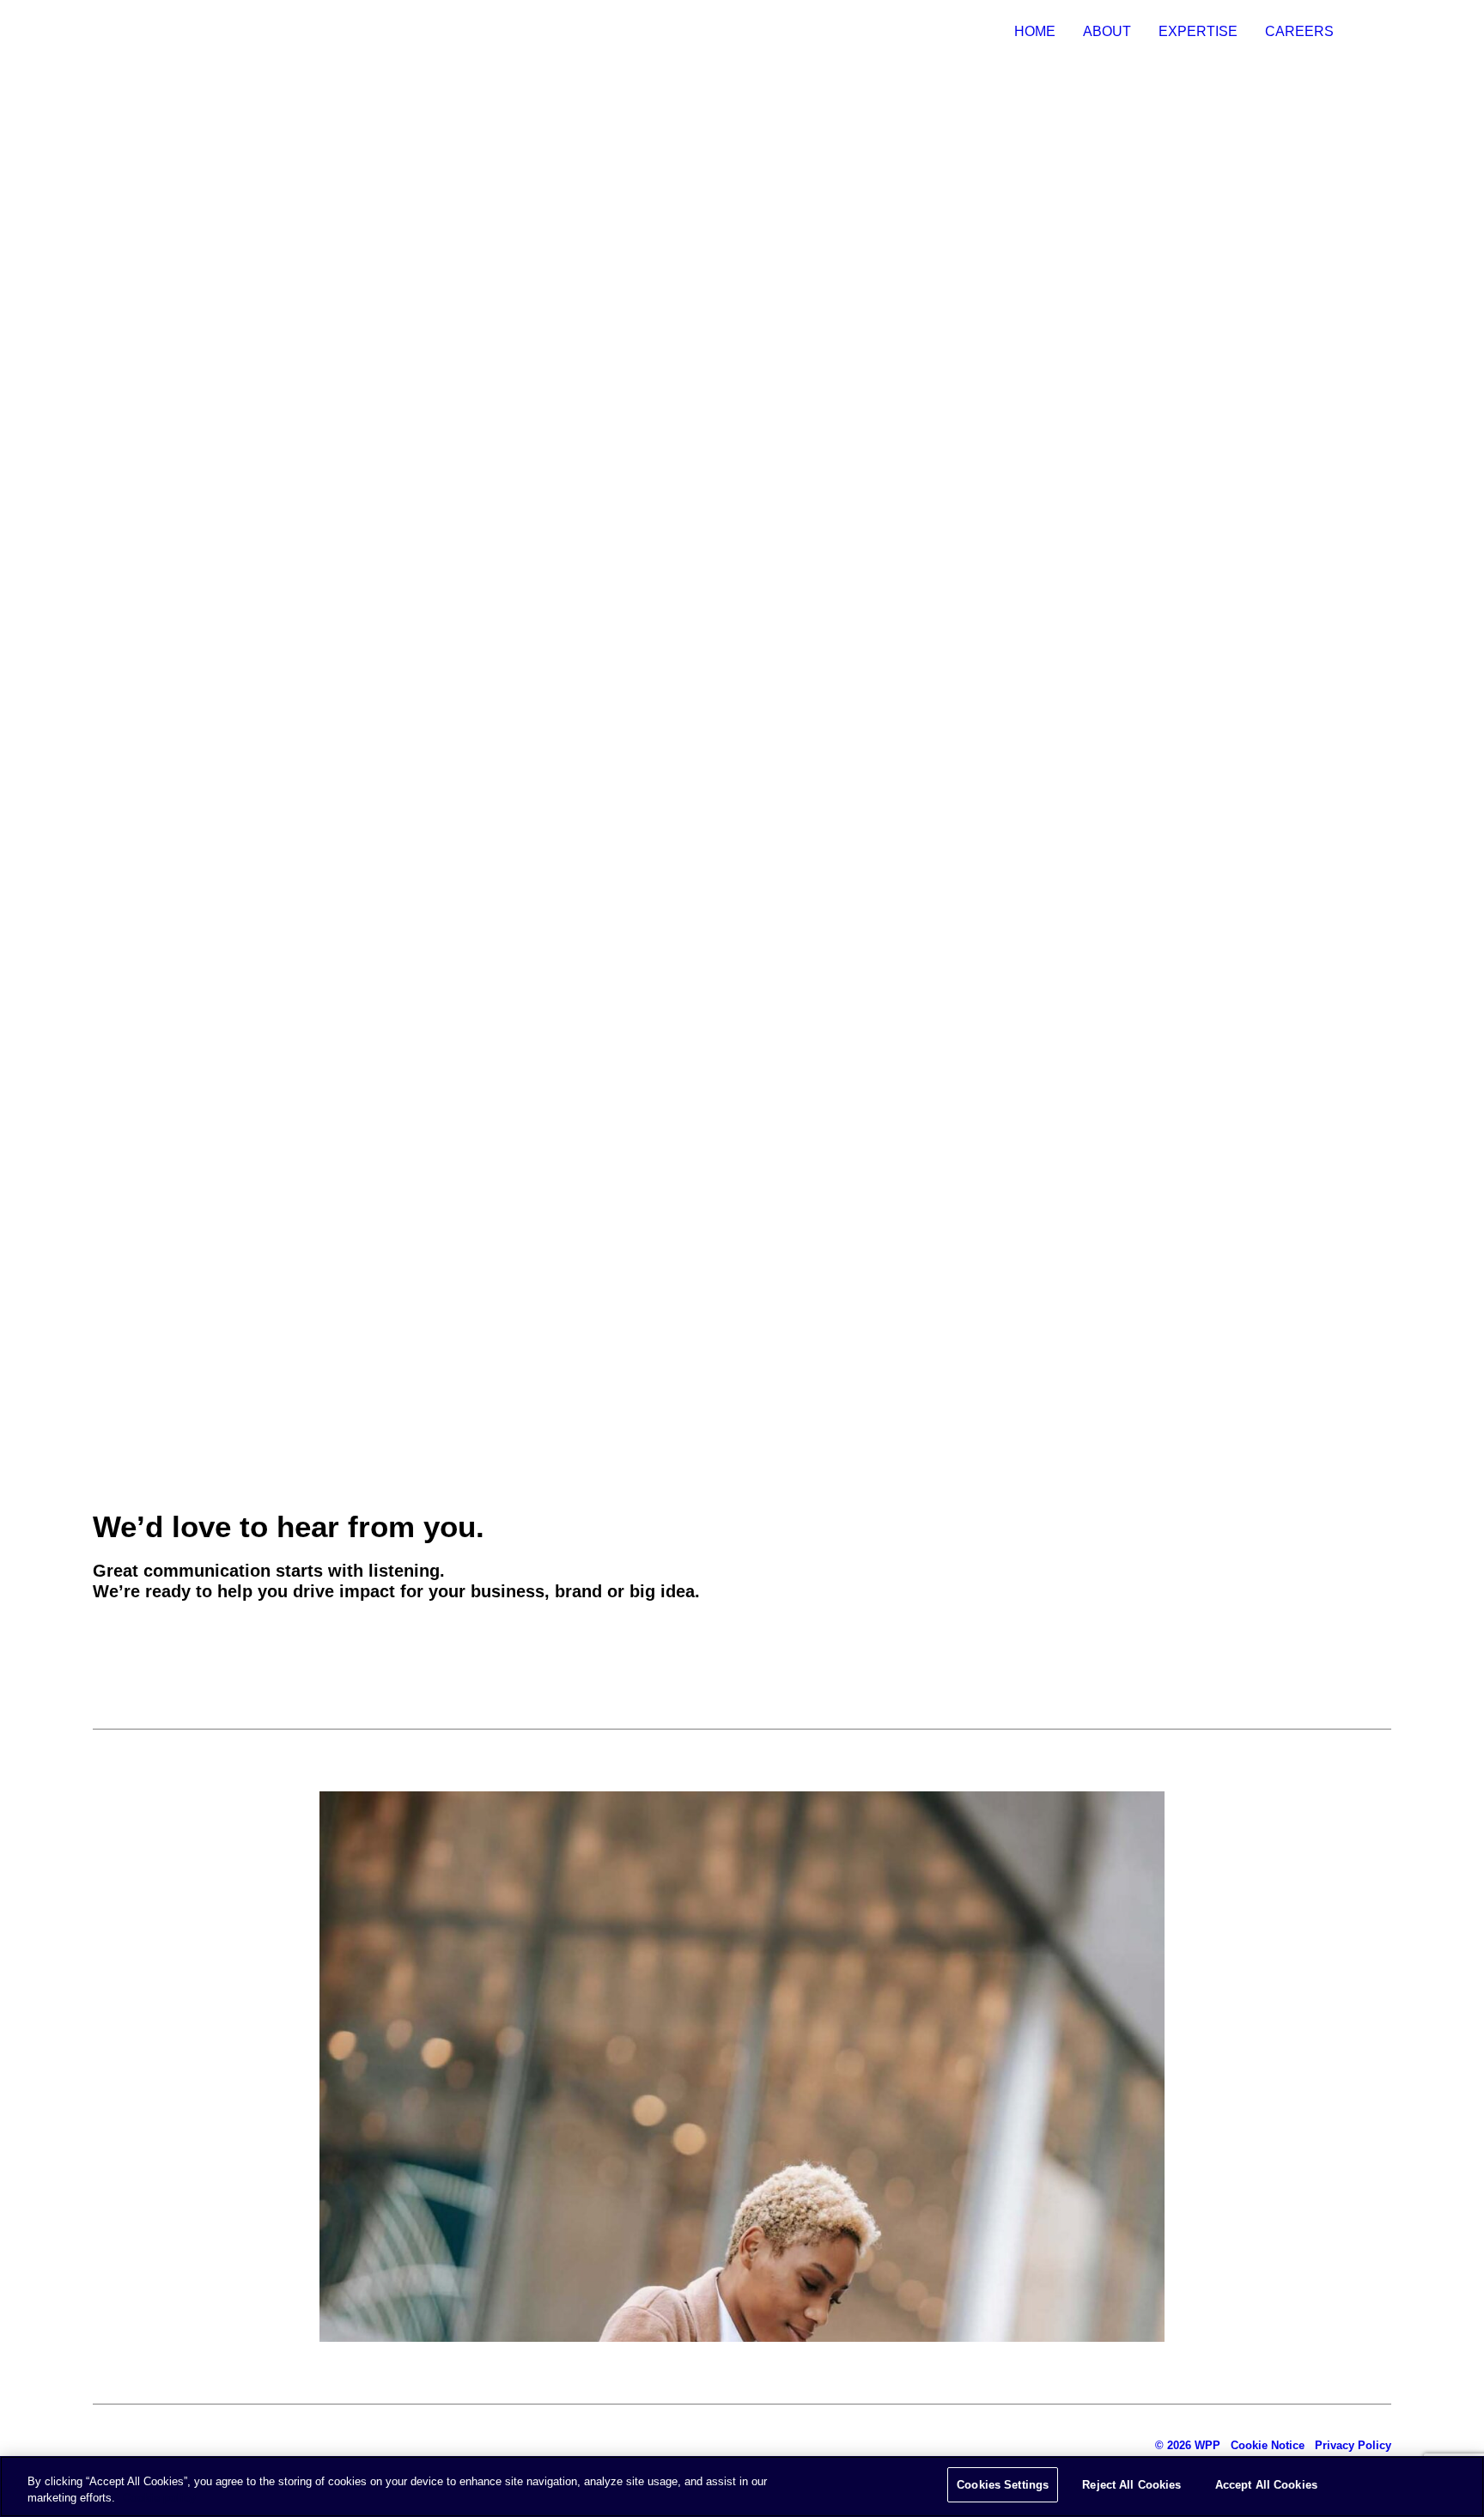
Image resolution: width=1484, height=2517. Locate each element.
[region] (742, 2487)
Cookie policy (159, 2499)
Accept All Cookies (1266, 2485)
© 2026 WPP (1188, 2445)
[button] (128, 1642)
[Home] (179, 2445)
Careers (1299, 31)
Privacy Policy (1353, 2445)
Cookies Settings (1003, 2485)
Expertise (1198, 31)
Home (1035, 31)
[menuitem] (1041, 32)
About (1107, 31)
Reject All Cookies (1131, 2485)
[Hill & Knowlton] (105, 32)
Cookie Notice (1268, 2445)
